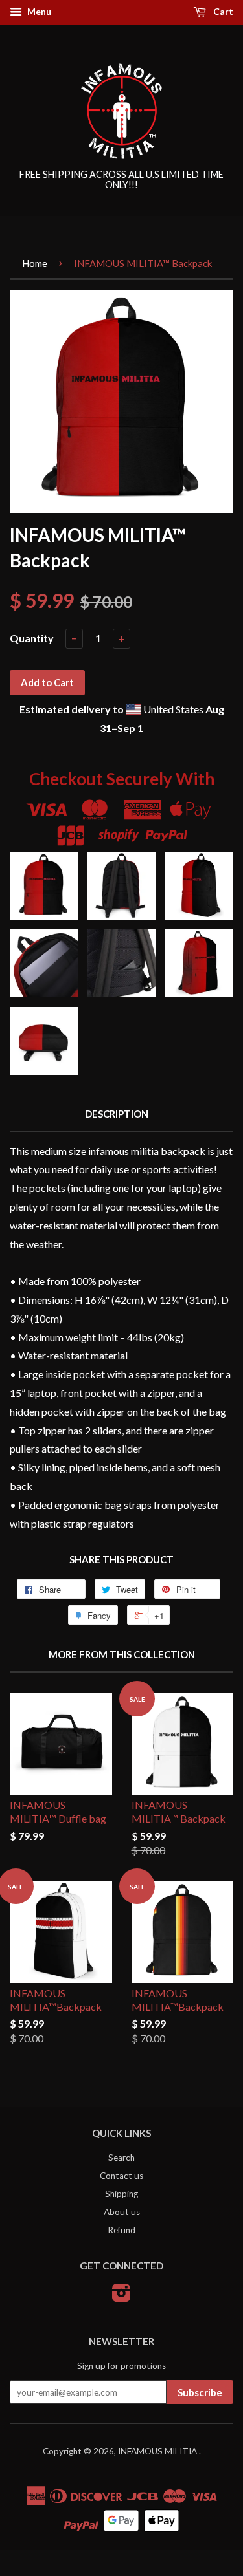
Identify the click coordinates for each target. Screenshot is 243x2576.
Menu (38, 11)
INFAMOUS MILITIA (158, 2451)
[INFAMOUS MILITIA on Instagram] (121, 2297)
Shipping (121, 2194)
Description (117, 1114)
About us (122, 2212)
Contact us (121, 2176)
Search (121, 2158)
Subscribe (200, 2392)
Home (35, 263)
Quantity (32, 638)
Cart (222, 11)
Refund (121, 2230)
